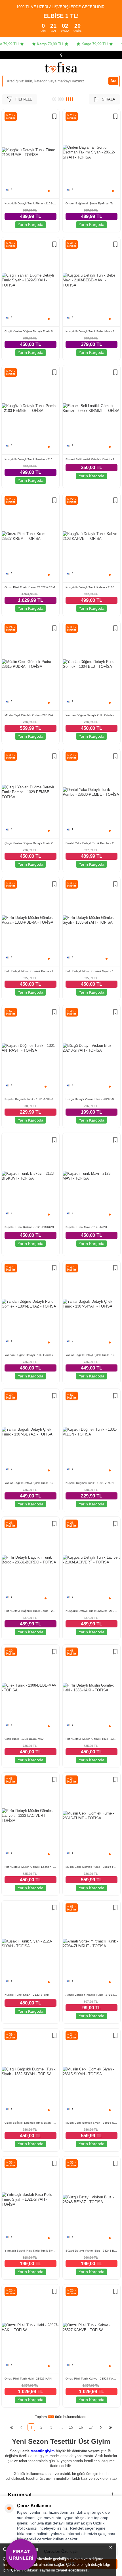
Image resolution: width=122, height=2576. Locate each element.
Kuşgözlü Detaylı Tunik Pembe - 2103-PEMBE (30, 459)
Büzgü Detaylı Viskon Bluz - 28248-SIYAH (91, 1099)
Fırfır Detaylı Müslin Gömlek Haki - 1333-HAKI (91, 1739)
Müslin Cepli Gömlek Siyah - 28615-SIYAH (91, 2123)
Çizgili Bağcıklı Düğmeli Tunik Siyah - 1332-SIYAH (30, 2123)
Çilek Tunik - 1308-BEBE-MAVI (25, 1739)
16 (81, 2427)
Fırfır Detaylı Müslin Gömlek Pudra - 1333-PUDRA (30, 971)
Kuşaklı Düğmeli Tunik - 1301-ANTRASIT (30, 1099)
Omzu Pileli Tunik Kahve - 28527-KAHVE (91, 2379)
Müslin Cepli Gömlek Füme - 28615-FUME (91, 1867)
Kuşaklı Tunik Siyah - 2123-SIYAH (27, 1995)
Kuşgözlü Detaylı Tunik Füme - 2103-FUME (30, 203)
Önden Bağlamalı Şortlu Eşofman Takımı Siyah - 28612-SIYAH (91, 203)
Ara (113, 81)
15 (71, 2427)
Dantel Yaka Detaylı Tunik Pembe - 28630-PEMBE (91, 843)
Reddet (77, 2528)
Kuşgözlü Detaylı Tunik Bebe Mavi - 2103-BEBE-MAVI (91, 331)
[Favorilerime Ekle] (54, 117)
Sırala (109, 99)
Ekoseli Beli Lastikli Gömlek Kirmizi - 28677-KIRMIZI (91, 459)
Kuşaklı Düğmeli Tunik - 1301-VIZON (90, 1483)
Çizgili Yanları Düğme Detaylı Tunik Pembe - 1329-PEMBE (30, 843)
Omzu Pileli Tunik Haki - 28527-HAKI (28, 2379)
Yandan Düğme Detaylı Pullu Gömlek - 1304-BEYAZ (30, 1355)
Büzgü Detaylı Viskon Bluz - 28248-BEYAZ (91, 2251)
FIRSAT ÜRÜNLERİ (21, 2555)
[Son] (111, 2427)
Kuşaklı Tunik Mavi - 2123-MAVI (86, 1227)
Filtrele (24, 99)
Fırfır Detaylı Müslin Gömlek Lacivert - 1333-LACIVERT (30, 1867)
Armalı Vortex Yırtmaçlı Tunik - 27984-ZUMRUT (91, 1995)
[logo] (61, 67)
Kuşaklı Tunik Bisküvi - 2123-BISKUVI (29, 1227)
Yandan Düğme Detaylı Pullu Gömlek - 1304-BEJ (91, 715)
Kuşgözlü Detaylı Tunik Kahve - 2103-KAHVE (91, 587)
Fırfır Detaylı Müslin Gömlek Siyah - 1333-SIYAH (91, 971)
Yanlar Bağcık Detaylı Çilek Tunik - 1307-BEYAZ (30, 1483)
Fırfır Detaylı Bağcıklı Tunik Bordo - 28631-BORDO (30, 1611)
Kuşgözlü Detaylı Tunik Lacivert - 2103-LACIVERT (91, 1611)
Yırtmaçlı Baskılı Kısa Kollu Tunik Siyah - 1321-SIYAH (30, 2251)
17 (91, 2427)
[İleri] (101, 2427)
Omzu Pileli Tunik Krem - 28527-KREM (30, 587)
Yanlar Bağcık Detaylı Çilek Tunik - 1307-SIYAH (91, 1355)
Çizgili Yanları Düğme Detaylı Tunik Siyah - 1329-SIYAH (30, 331)
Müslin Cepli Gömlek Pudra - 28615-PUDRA (30, 715)
